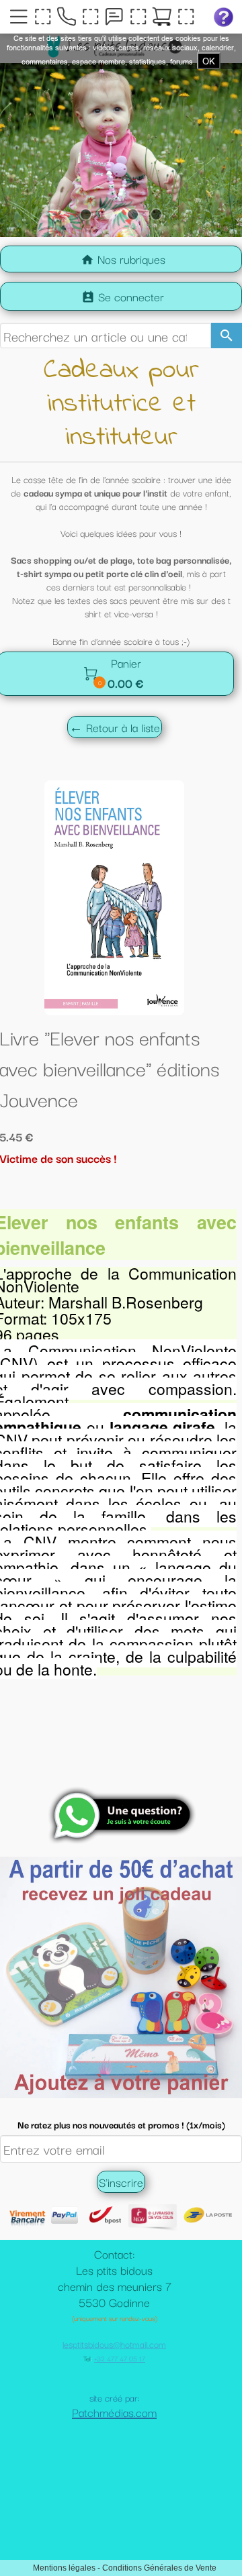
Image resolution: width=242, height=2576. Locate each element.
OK (209, 61)
